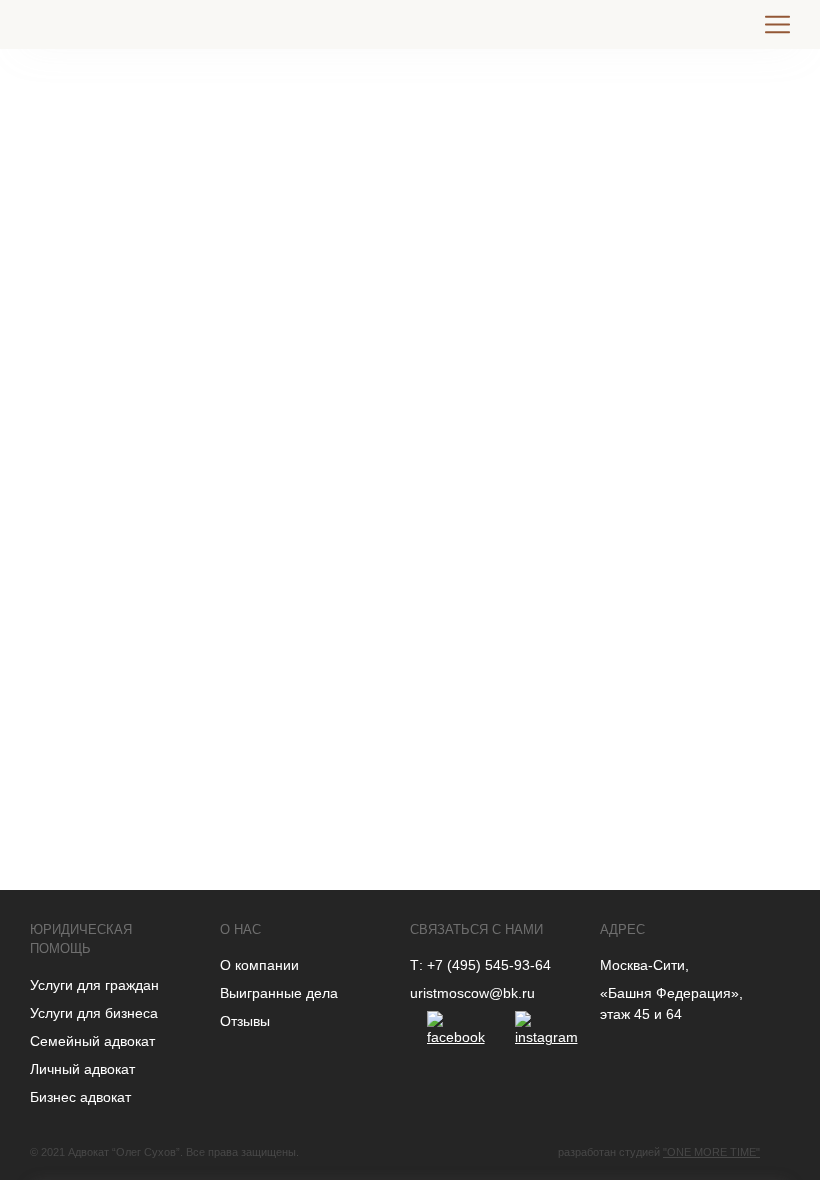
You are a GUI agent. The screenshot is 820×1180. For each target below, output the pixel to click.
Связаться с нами (476, 929)
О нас (240, 929)
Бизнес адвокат (80, 1097)
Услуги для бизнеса (94, 1013)
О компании (259, 965)
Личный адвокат (82, 1069)
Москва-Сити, (644, 965)
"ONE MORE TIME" (711, 1152)
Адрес (622, 929)
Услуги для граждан (94, 985)
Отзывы (245, 1021)
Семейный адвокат (92, 1041)
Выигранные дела (279, 993)
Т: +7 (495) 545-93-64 (480, 965)
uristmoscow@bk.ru (472, 993)
